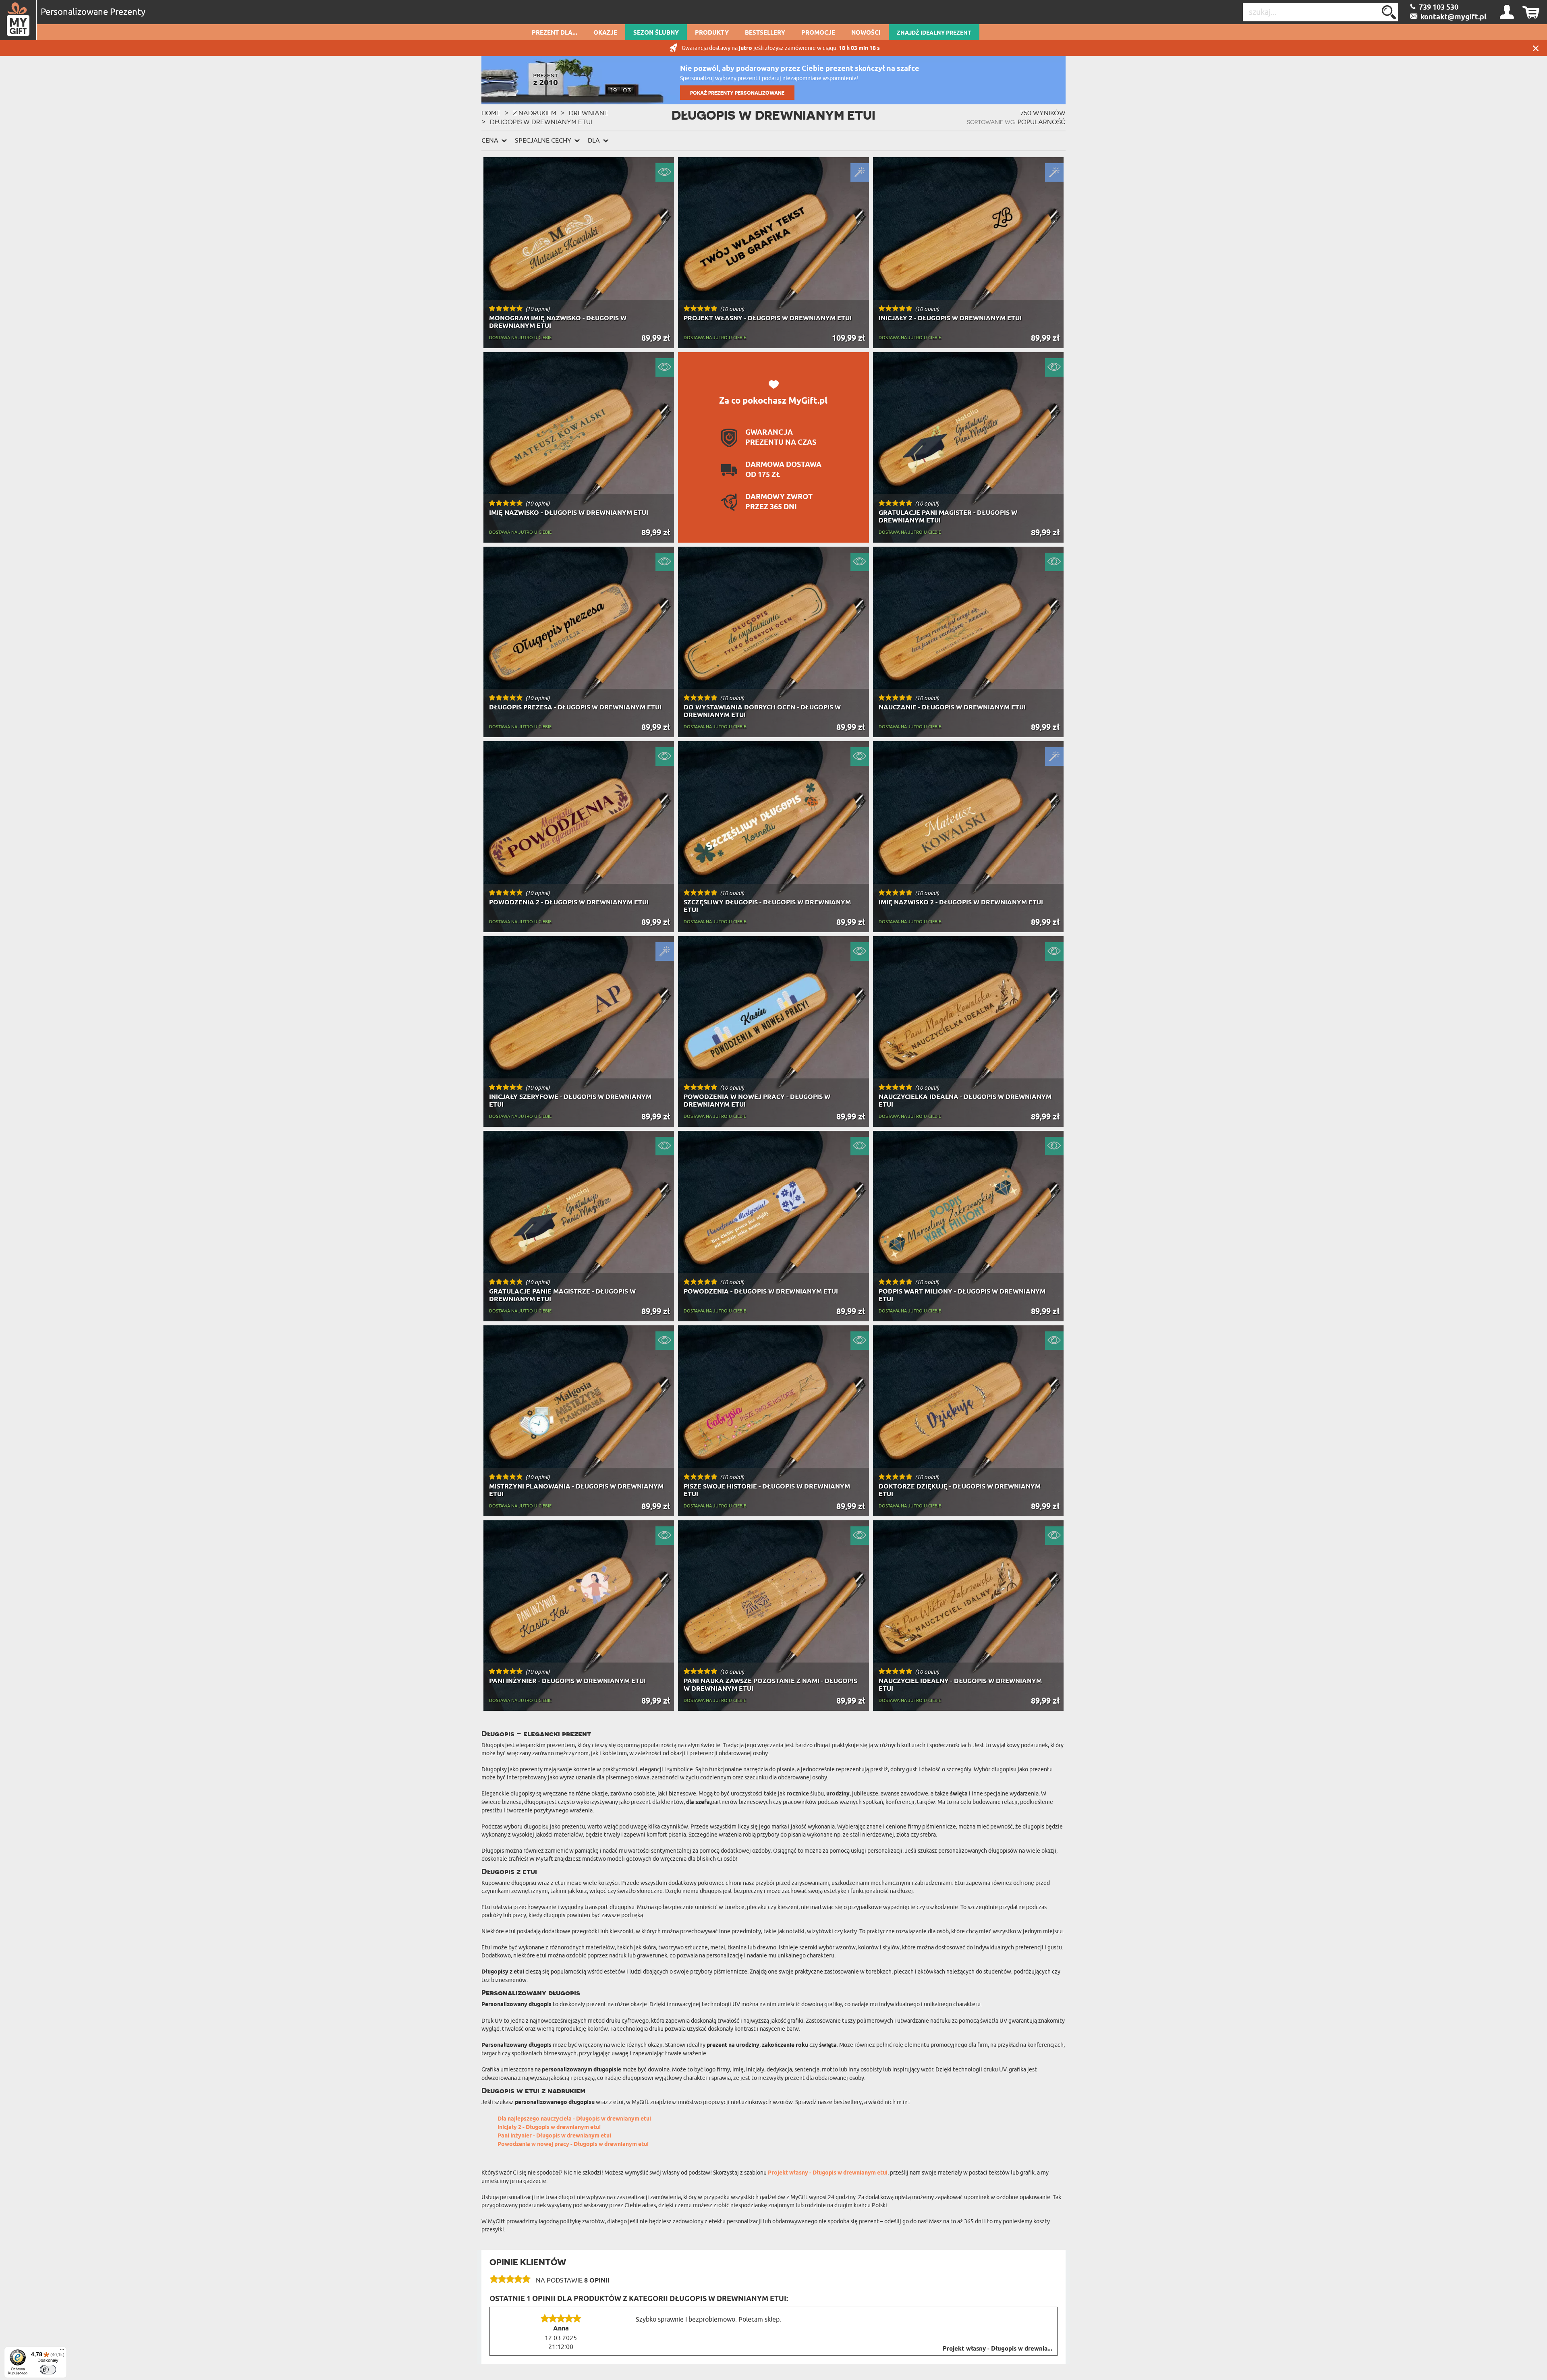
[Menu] (62, 2351)
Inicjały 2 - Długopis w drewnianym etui (549, 2128)
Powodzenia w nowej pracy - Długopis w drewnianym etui (573, 2145)
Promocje (818, 33)
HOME (491, 113)
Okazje (605, 33)
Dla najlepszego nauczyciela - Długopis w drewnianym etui (574, 2119)
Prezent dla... (555, 33)
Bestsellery (765, 33)
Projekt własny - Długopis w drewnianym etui (828, 2173)
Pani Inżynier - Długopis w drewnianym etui (554, 2136)
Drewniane (589, 113)
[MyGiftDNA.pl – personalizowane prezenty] (18, 20)
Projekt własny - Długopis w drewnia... (997, 2349)
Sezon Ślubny (656, 33)
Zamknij (1536, 48)
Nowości (866, 33)
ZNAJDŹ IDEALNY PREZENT (934, 33)
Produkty (712, 33)
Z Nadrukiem (535, 113)
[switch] (48, 2370)
